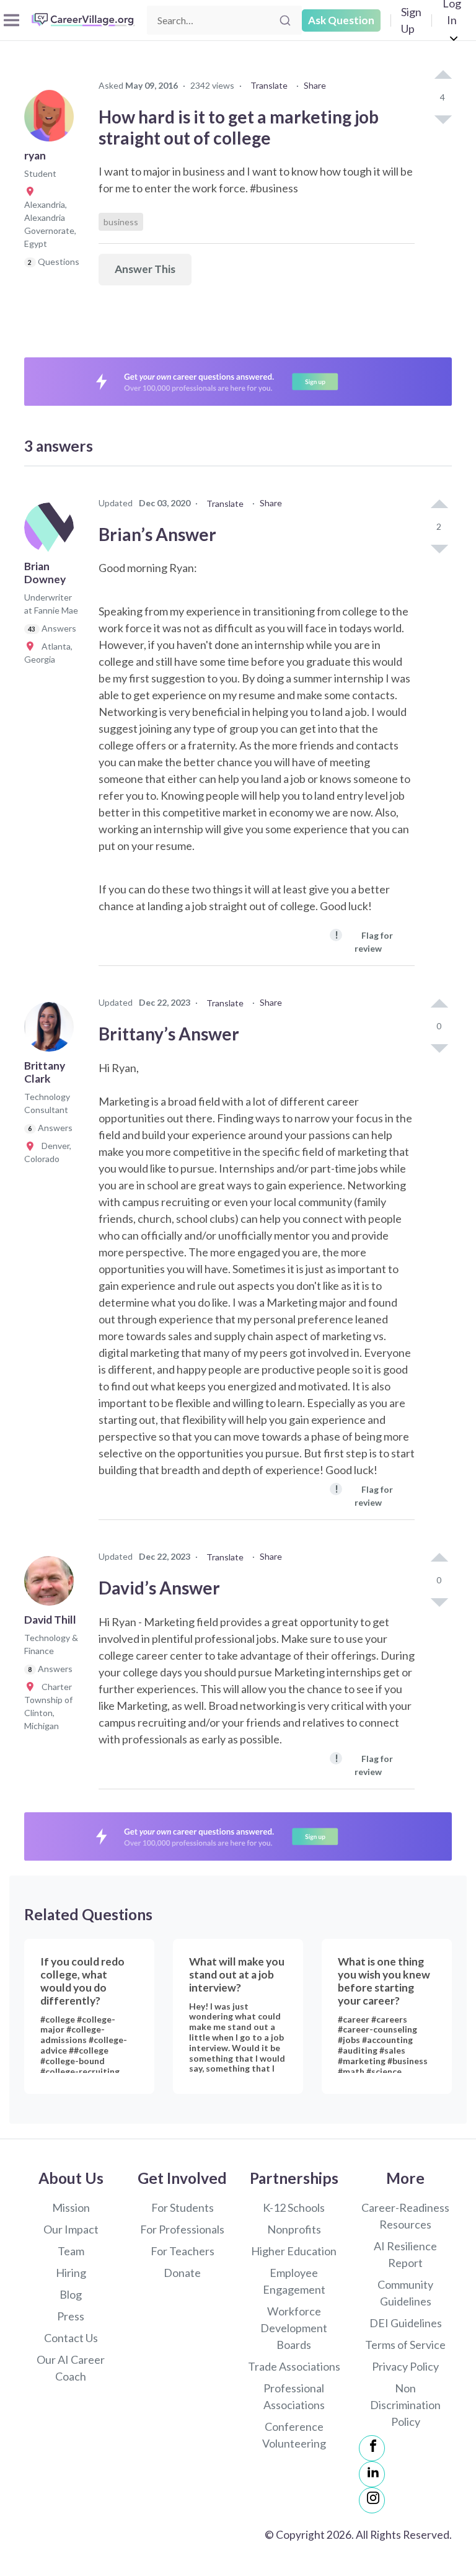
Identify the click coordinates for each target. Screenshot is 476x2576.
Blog (71, 2294)
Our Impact (71, 2229)
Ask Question (341, 20)
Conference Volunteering (294, 2435)
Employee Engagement (294, 2281)
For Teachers (183, 2251)
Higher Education (294, 2251)
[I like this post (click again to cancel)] (443, 76)
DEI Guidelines (406, 2323)
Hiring (71, 2273)
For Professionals (182, 2229)
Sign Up (411, 20)
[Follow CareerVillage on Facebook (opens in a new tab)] (372, 2448)
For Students (183, 2207)
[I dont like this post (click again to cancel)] (443, 119)
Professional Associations (294, 2396)
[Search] (285, 20)
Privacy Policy (405, 2366)
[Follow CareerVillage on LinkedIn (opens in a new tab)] (372, 2474)
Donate (182, 2273)
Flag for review (364, 941)
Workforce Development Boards (294, 2328)
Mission (71, 2207)
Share (315, 85)
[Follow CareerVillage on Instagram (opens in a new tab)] (372, 2500)
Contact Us (71, 2338)
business (121, 222)
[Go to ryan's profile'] (52, 120)
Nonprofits (294, 2229)
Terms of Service (405, 2345)
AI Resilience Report (405, 2254)
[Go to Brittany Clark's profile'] (52, 1031)
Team (71, 2251)
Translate (269, 85)
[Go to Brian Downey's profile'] (52, 531)
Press (71, 2316)
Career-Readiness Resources (405, 2216)
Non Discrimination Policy (405, 2405)
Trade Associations (294, 2366)
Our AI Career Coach (71, 2368)
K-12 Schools (294, 2207)
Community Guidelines (405, 2293)
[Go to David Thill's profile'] (52, 1585)
